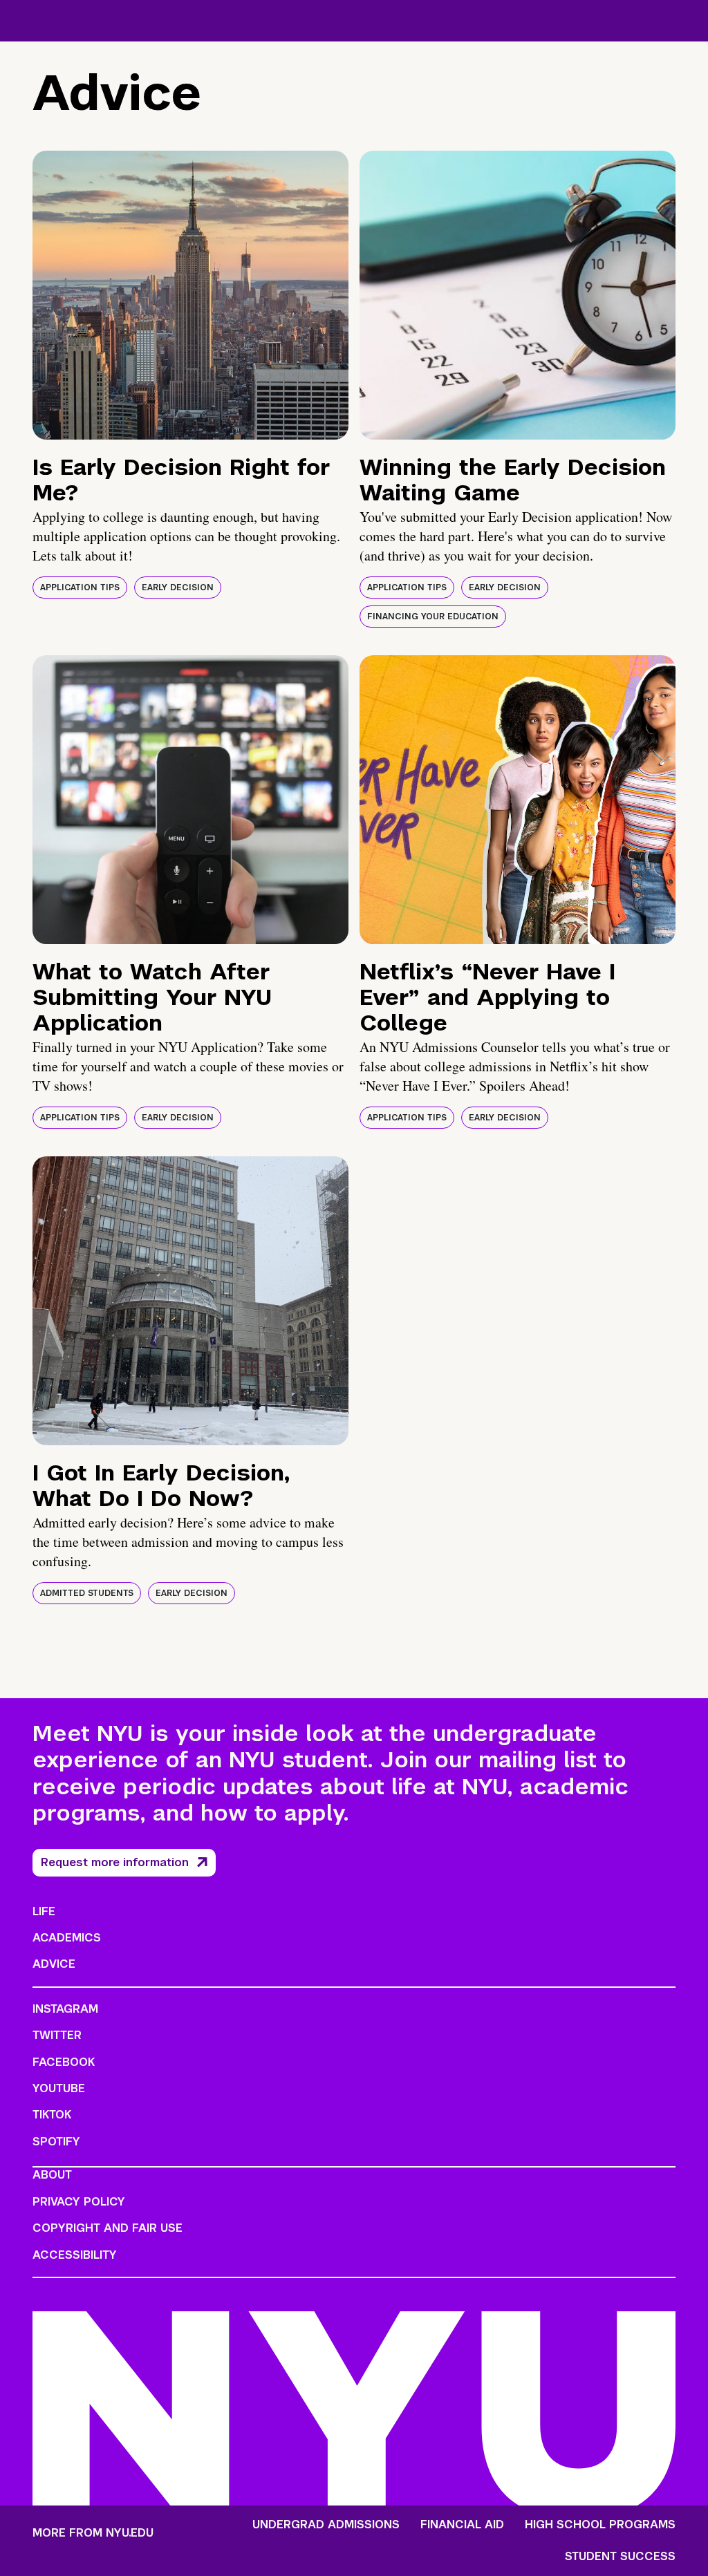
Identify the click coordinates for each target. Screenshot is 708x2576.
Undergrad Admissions (326, 2525)
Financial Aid (462, 2525)
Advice (54, 1964)
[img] (190, 295)
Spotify (56, 2142)
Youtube (59, 2088)
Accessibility (75, 2255)
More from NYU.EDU (93, 2533)
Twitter (57, 2035)
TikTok (52, 2115)
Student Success (620, 2557)
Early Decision (178, 587)
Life (44, 1911)
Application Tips (80, 587)
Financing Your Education (433, 617)
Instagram (65, 2009)
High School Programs (600, 2525)
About (52, 2175)
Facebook (64, 2062)
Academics (67, 1938)
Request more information (115, 1862)
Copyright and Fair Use (108, 2228)
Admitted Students (87, 1593)
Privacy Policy (79, 2202)
